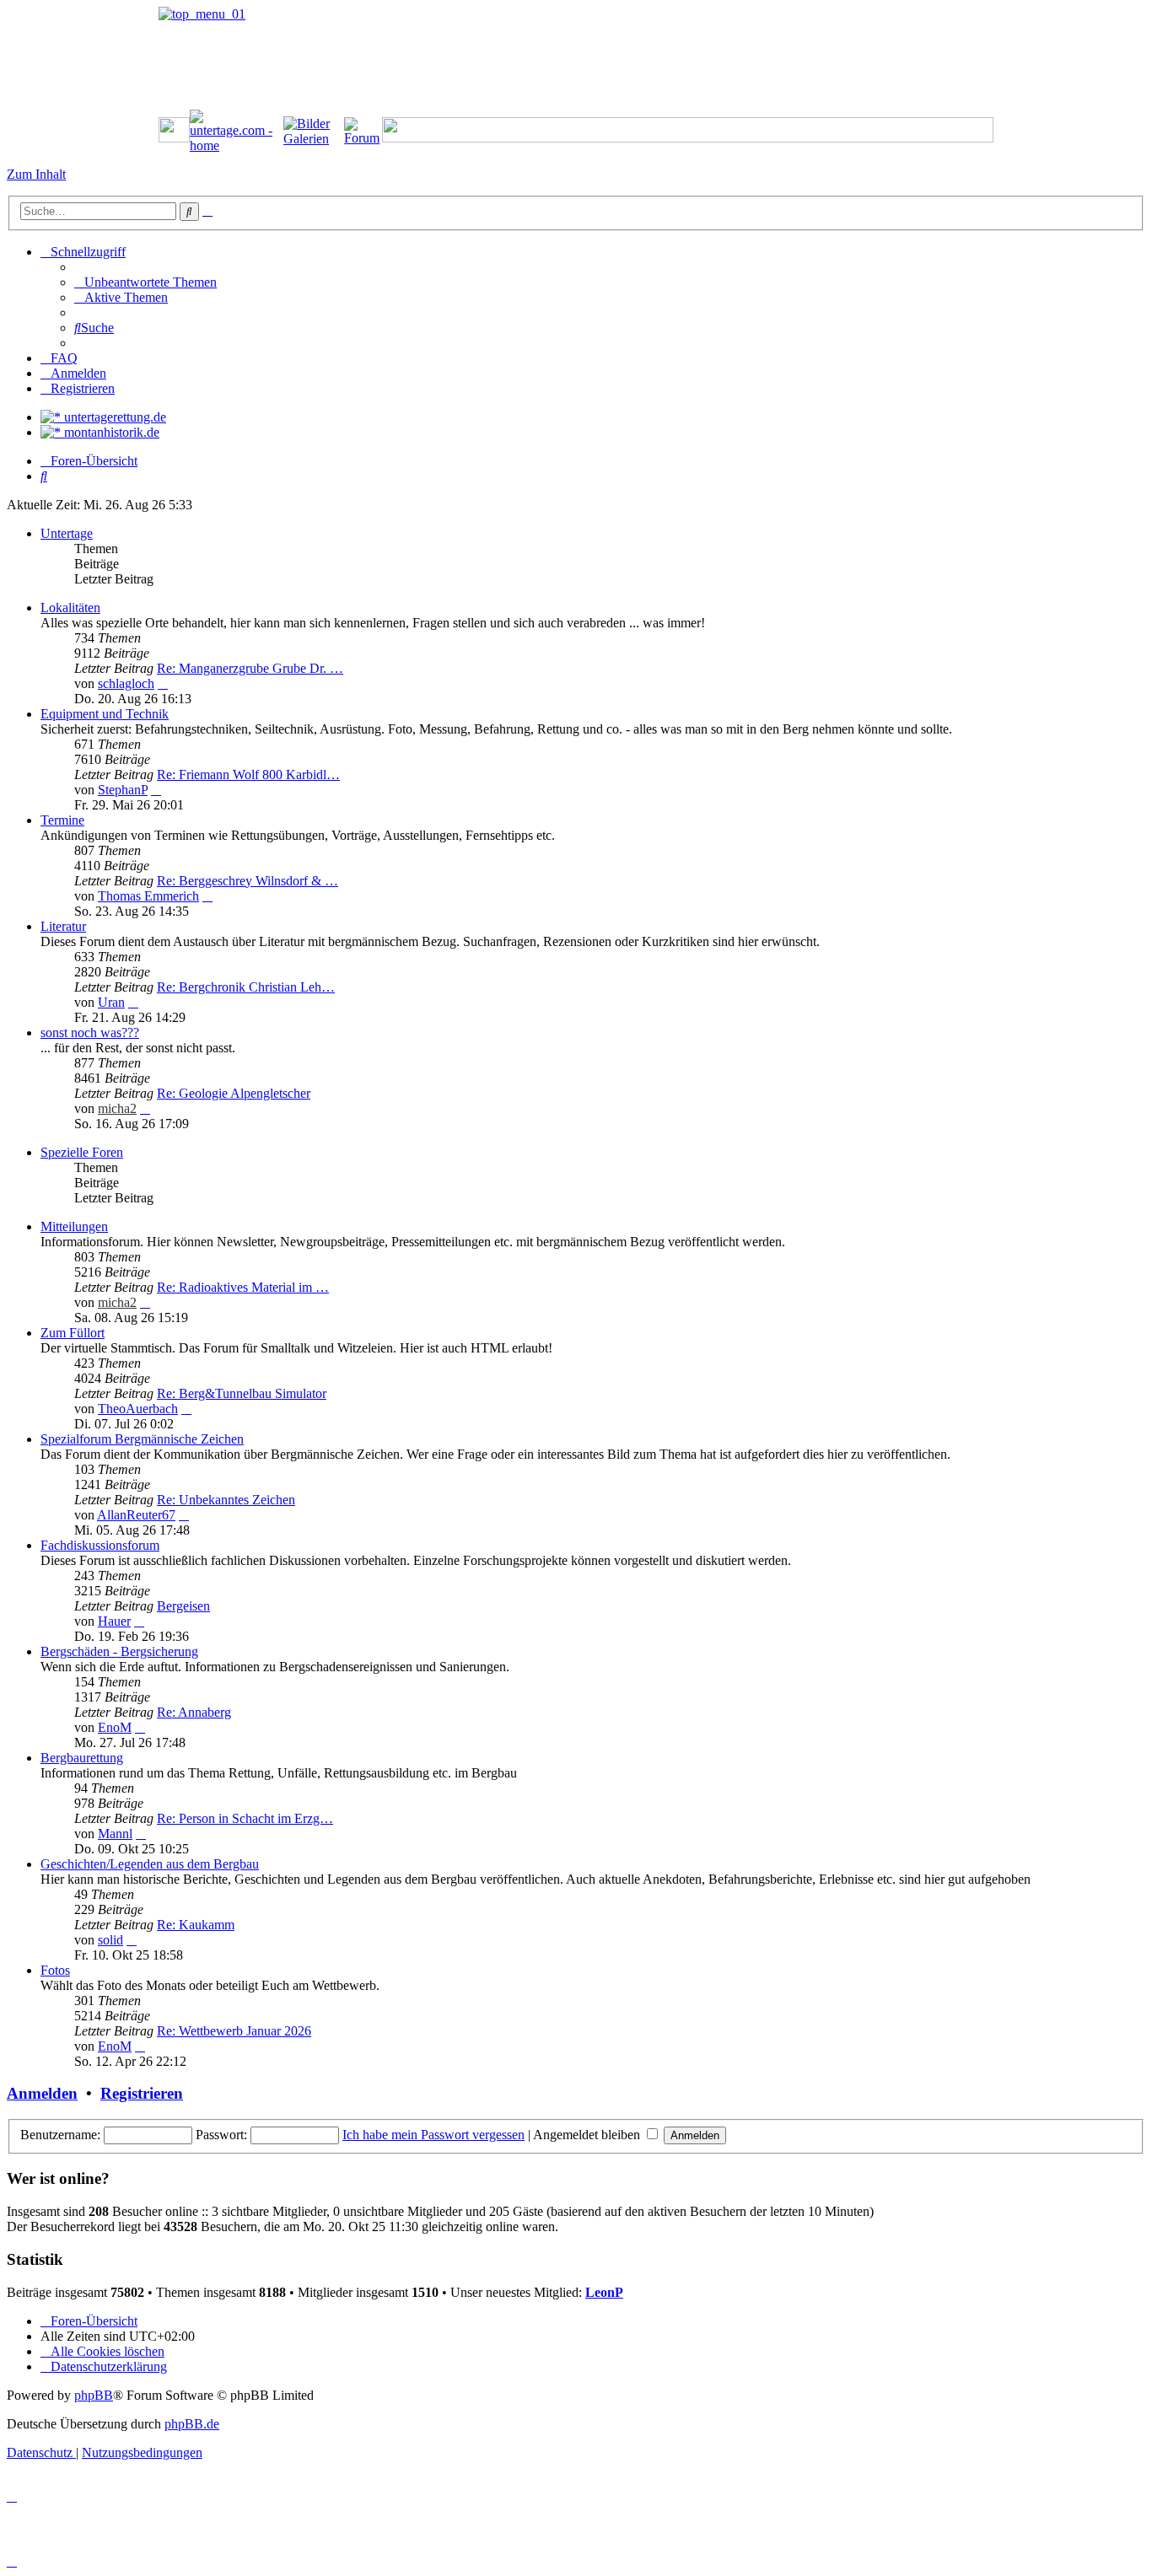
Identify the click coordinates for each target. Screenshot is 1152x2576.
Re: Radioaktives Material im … (243, 1287)
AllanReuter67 (136, 1515)
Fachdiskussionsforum (100, 1545)
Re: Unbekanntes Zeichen (226, 1500)
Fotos (55, 1970)
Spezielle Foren (82, 1152)
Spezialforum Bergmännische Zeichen (142, 1439)
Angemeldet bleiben (588, 2135)
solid (110, 1940)
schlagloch (126, 683)
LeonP (604, 2292)
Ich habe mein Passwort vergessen (433, 2135)
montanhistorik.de (110, 432)
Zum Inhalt (36, 174)
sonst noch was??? (90, 1033)
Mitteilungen (74, 1226)
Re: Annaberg (194, 1712)
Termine (62, 820)
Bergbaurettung (82, 1758)
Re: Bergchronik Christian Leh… (246, 987)
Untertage (67, 533)
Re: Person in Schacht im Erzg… (245, 1818)
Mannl (115, 1834)
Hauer (114, 1621)
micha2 (117, 1108)
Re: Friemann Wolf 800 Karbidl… (248, 774)
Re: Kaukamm (196, 1925)
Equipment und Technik (105, 714)
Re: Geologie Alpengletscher (234, 1093)
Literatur (63, 926)
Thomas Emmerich (148, 896)
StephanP (123, 790)
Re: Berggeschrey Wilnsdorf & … (248, 881)
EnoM (115, 1727)
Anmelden (42, 2093)
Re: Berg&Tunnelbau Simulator (242, 1393)
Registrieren (142, 2093)
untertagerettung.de (113, 417)
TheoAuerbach (138, 1409)
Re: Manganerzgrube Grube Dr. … (250, 668)
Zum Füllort (73, 1333)
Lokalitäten (70, 608)
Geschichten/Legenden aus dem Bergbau (150, 1864)
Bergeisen (183, 1606)
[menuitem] (145, 282)
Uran (111, 1002)
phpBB (94, 2395)
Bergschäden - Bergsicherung (119, 1651)
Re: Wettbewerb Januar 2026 (234, 2031)
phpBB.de (192, 2424)
